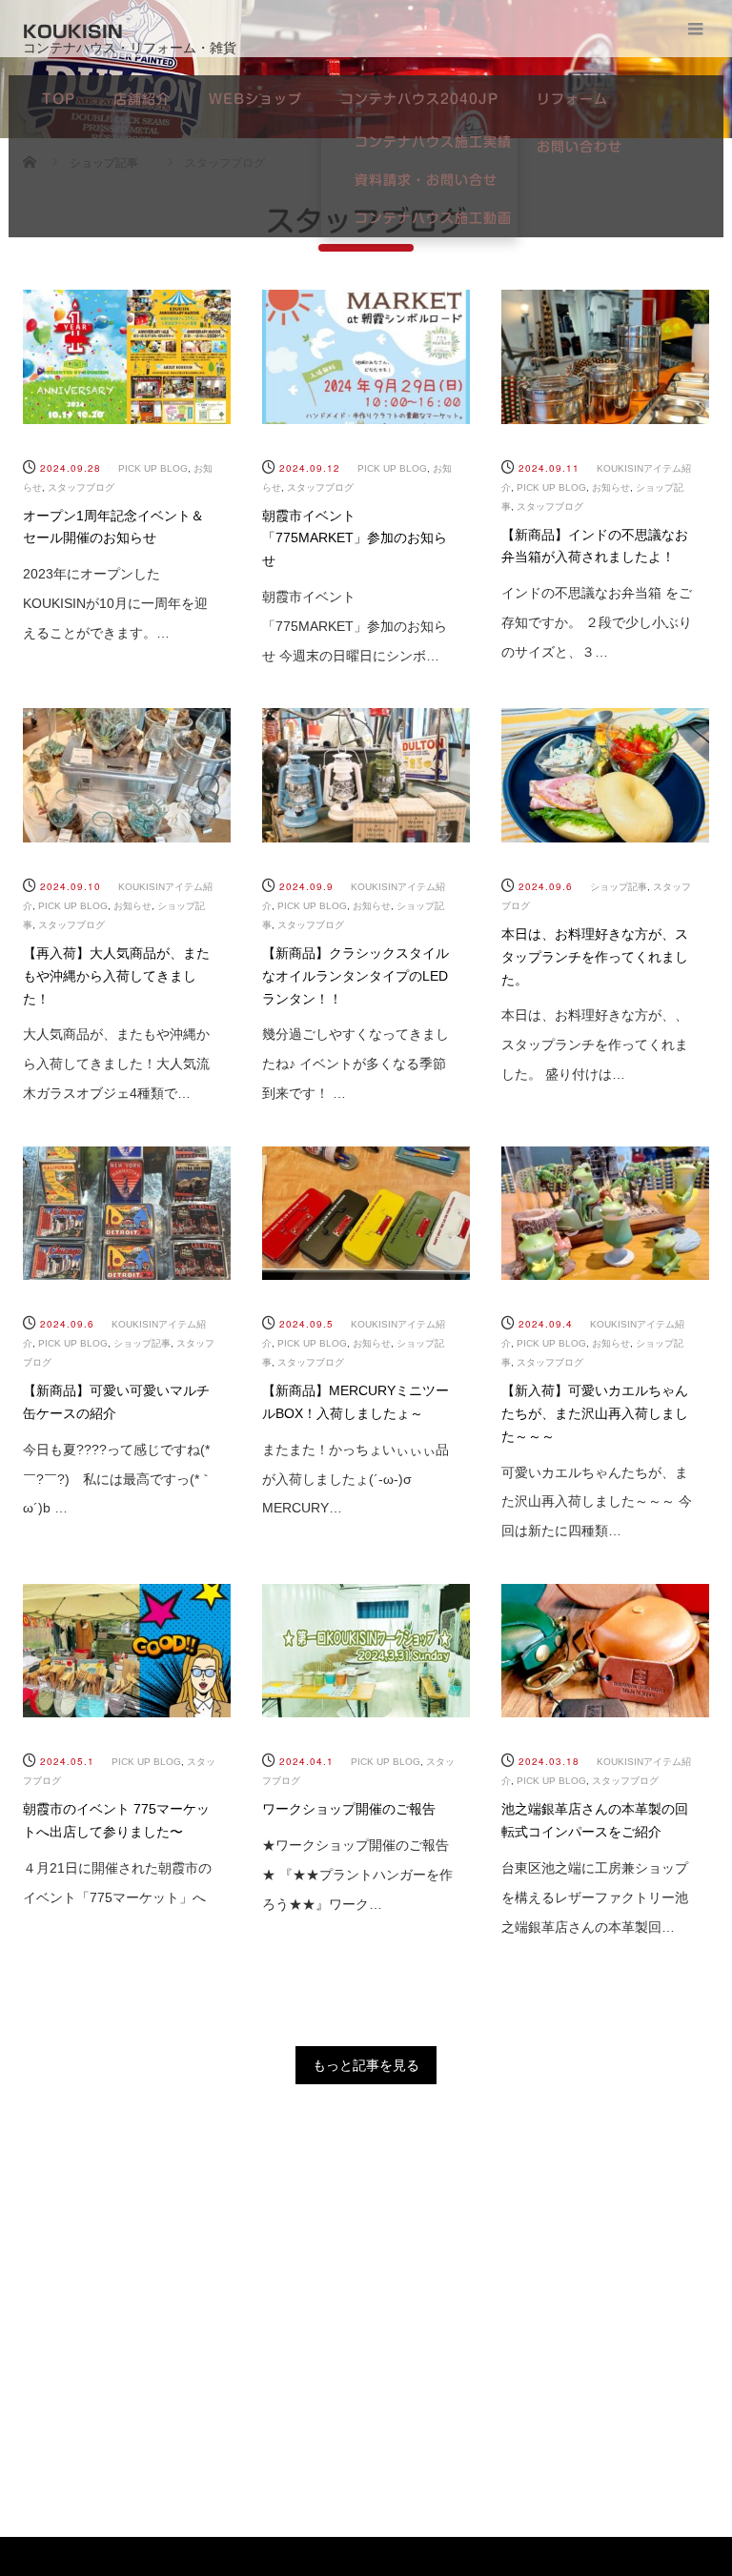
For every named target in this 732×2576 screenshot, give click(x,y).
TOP (59, 99)
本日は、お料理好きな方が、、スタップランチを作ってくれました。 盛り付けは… (595, 1045)
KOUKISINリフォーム (670, 2403)
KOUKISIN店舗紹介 (231, 2308)
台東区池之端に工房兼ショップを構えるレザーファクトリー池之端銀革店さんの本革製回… (595, 1897)
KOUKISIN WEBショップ (367, 2308)
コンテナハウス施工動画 (433, 218)
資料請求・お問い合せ (426, 180)
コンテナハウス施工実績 (433, 142)
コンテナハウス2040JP (419, 99)
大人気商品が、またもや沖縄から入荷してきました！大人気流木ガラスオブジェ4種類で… (116, 1064)
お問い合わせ (579, 147)
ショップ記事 (619, 887)
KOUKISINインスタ (523, 2308)
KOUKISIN (73, 31)
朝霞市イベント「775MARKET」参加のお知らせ (355, 538)
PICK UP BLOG (153, 468)
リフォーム (572, 99)
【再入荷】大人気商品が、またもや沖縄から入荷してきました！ (116, 976)
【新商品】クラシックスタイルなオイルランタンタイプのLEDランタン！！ (356, 976)
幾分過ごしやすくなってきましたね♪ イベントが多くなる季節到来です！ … (356, 1064)
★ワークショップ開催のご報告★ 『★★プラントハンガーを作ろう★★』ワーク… (357, 1875)
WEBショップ (255, 99)
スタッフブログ (81, 487)
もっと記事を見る (366, 2065)
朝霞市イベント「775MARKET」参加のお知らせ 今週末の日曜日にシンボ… (355, 626)
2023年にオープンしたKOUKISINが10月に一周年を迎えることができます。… (115, 603)
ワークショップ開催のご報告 (349, 1809)
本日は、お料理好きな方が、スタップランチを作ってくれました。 (595, 957)
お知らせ (611, 487)
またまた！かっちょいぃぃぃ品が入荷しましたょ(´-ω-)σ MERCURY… (356, 1479)
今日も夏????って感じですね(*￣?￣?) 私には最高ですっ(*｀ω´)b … (118, 1479)
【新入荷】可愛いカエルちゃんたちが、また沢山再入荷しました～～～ (595, 1413)
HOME (83, 2284)
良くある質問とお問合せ (522, 2403)
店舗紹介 (142, 99)
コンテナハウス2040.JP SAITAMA (82, 2427)
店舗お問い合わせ (671, 2308)
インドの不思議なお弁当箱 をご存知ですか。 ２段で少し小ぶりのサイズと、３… (597, 622)
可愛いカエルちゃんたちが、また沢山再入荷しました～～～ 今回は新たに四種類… (597, 1502)
